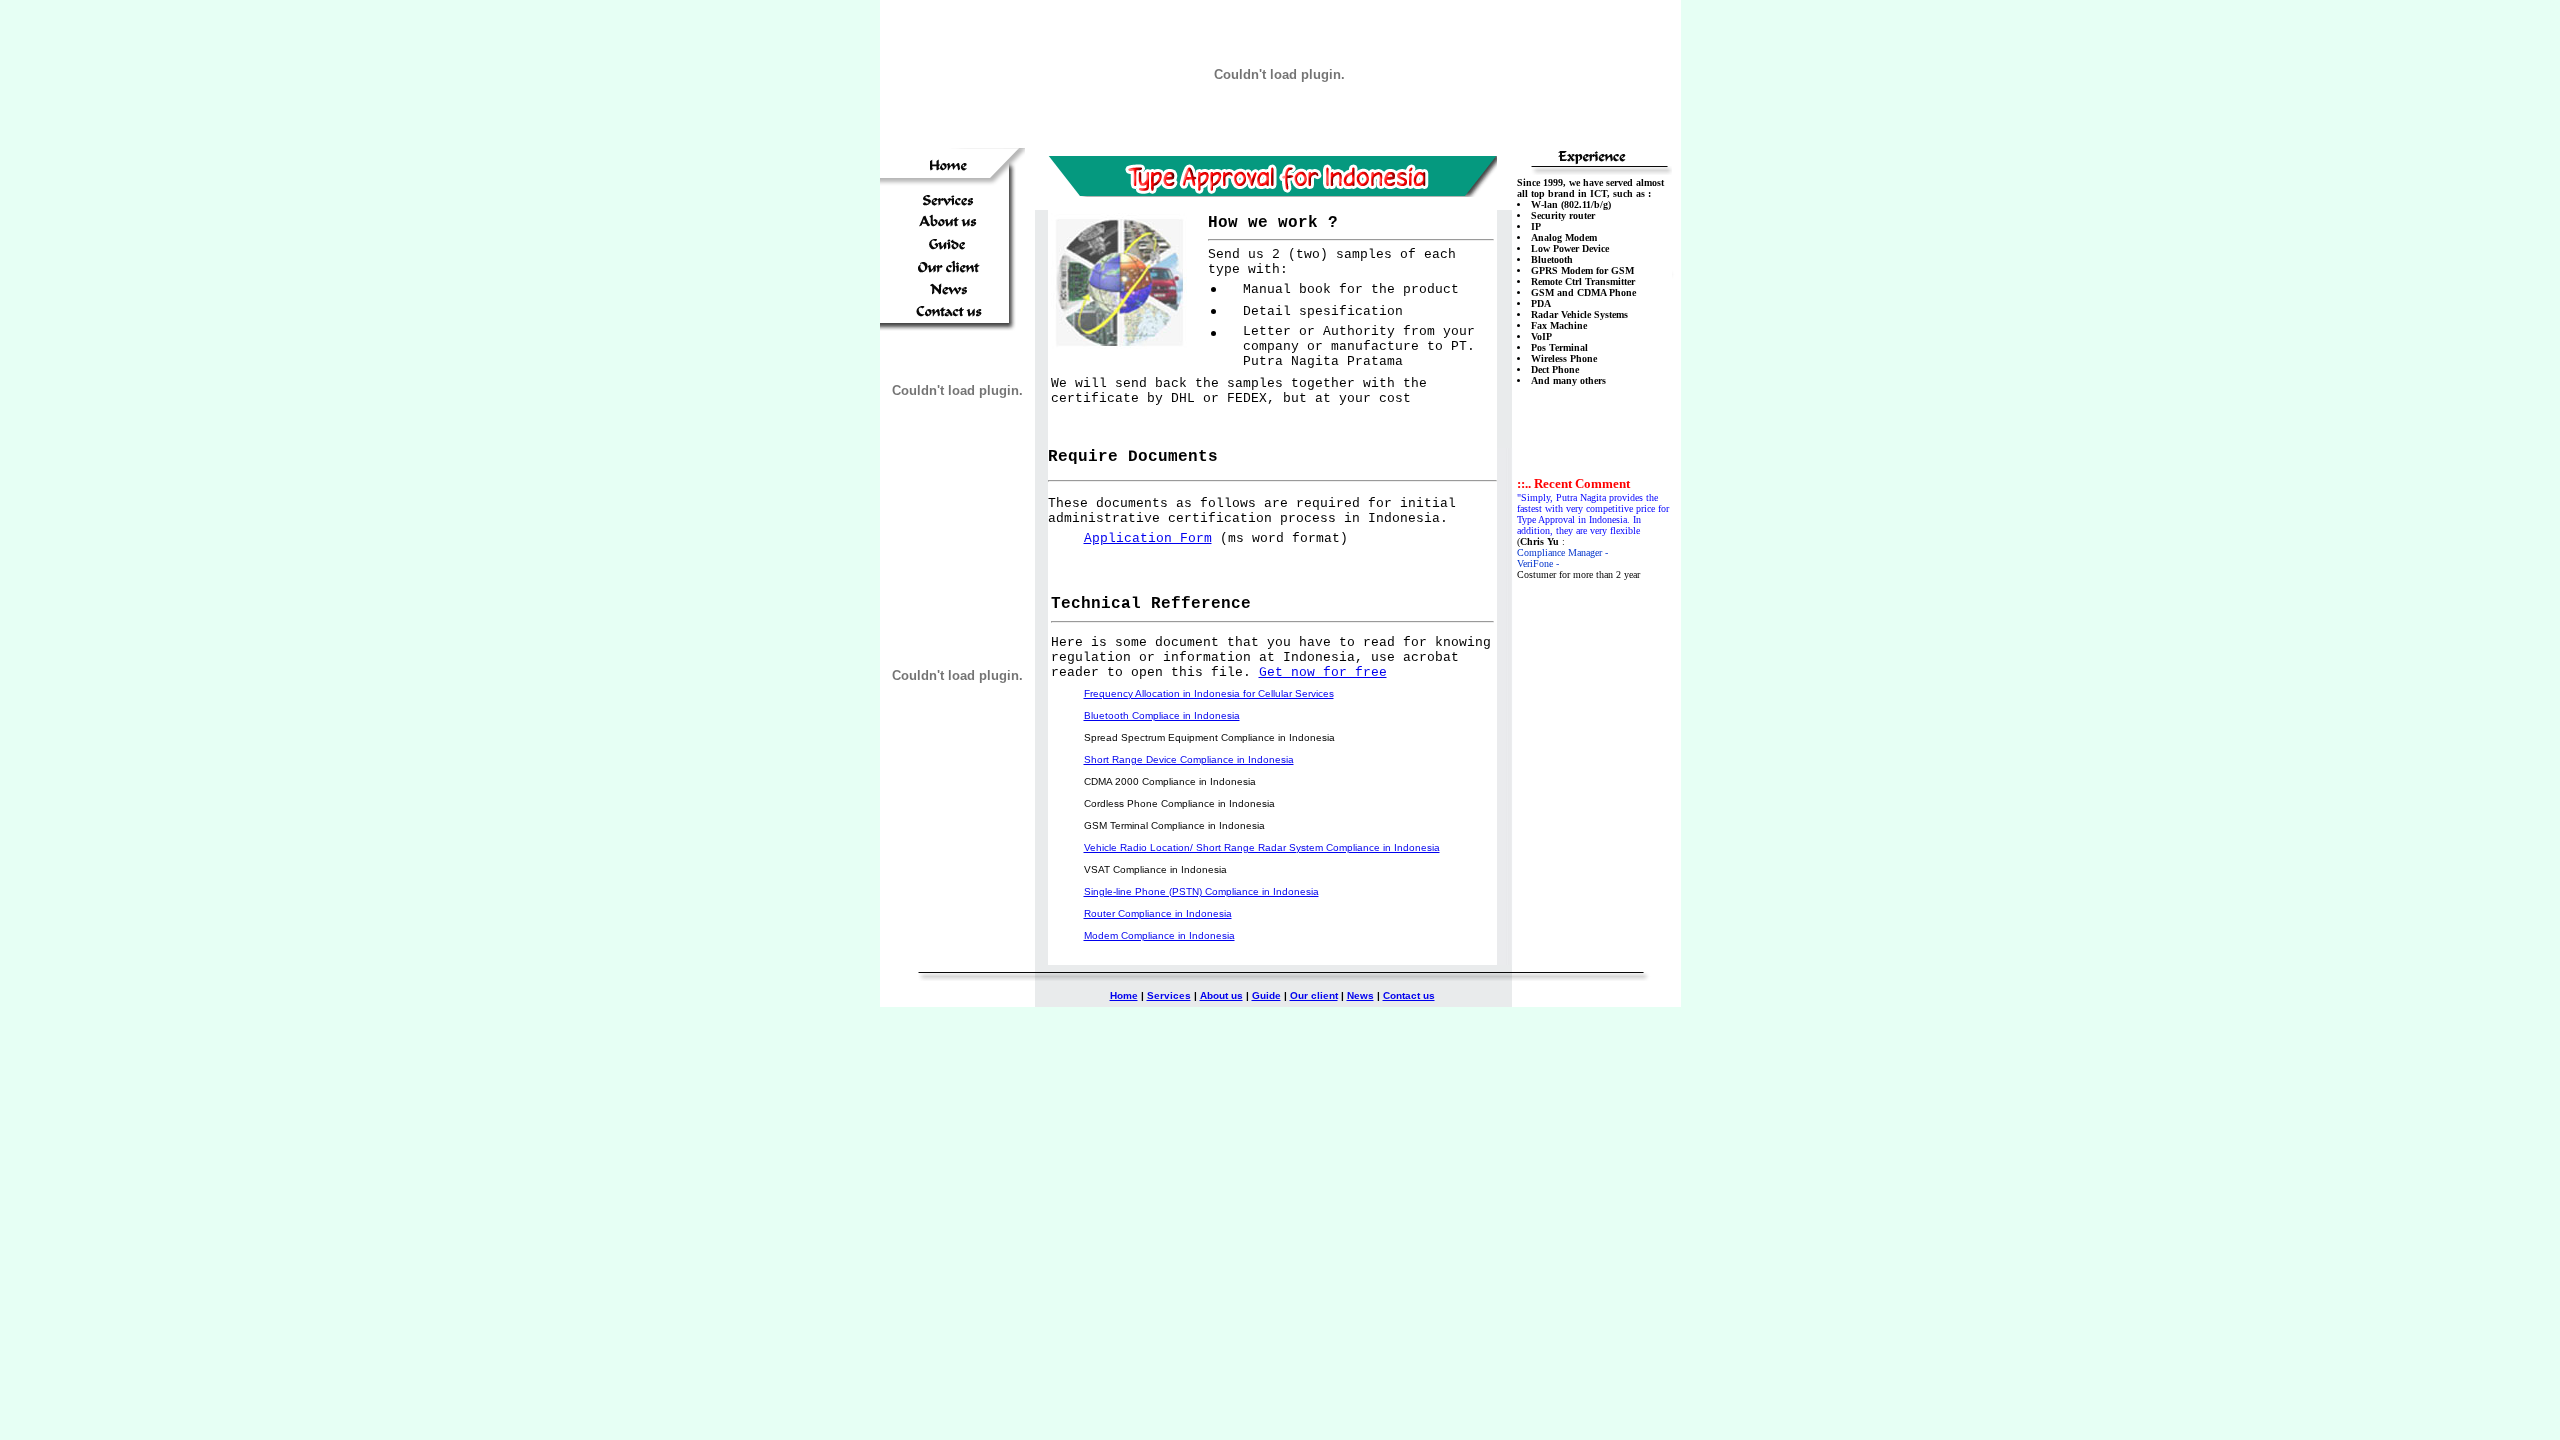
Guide (1266, 995)
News (1360, 995)
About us (1221, 995)
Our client (1314, 995)
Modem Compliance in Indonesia (1159, 935)
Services (1169, 995)
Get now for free (1323, 672)
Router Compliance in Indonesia (1158, 913)
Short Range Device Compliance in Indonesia (1189, 759)
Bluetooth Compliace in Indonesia (1162, 715)
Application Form (1148, 538)
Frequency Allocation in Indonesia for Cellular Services (1209, 693)
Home (1124, 995)
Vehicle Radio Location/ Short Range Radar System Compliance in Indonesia (1262, 847)
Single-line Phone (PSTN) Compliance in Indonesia (1201, 891)
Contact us (1409, 995)
